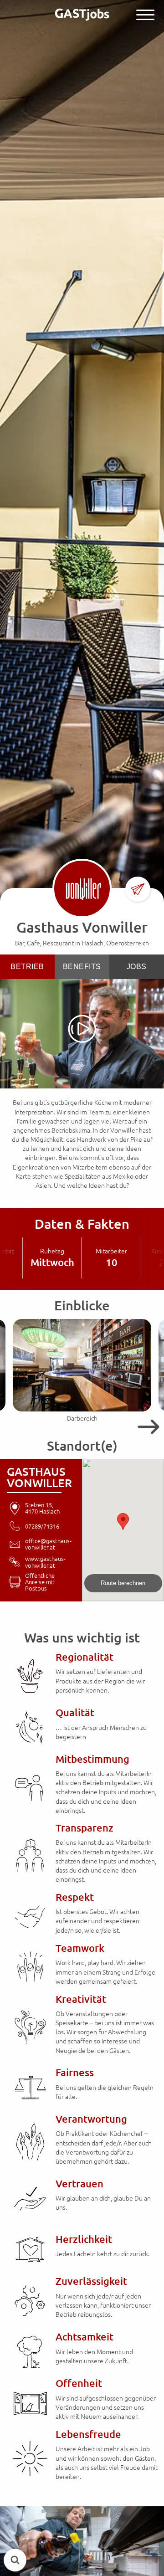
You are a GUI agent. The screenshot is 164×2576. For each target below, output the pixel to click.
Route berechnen (123, 1583)
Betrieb (27, 967)
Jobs (137, 967)
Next (146, 1427)
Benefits (82, 967)
